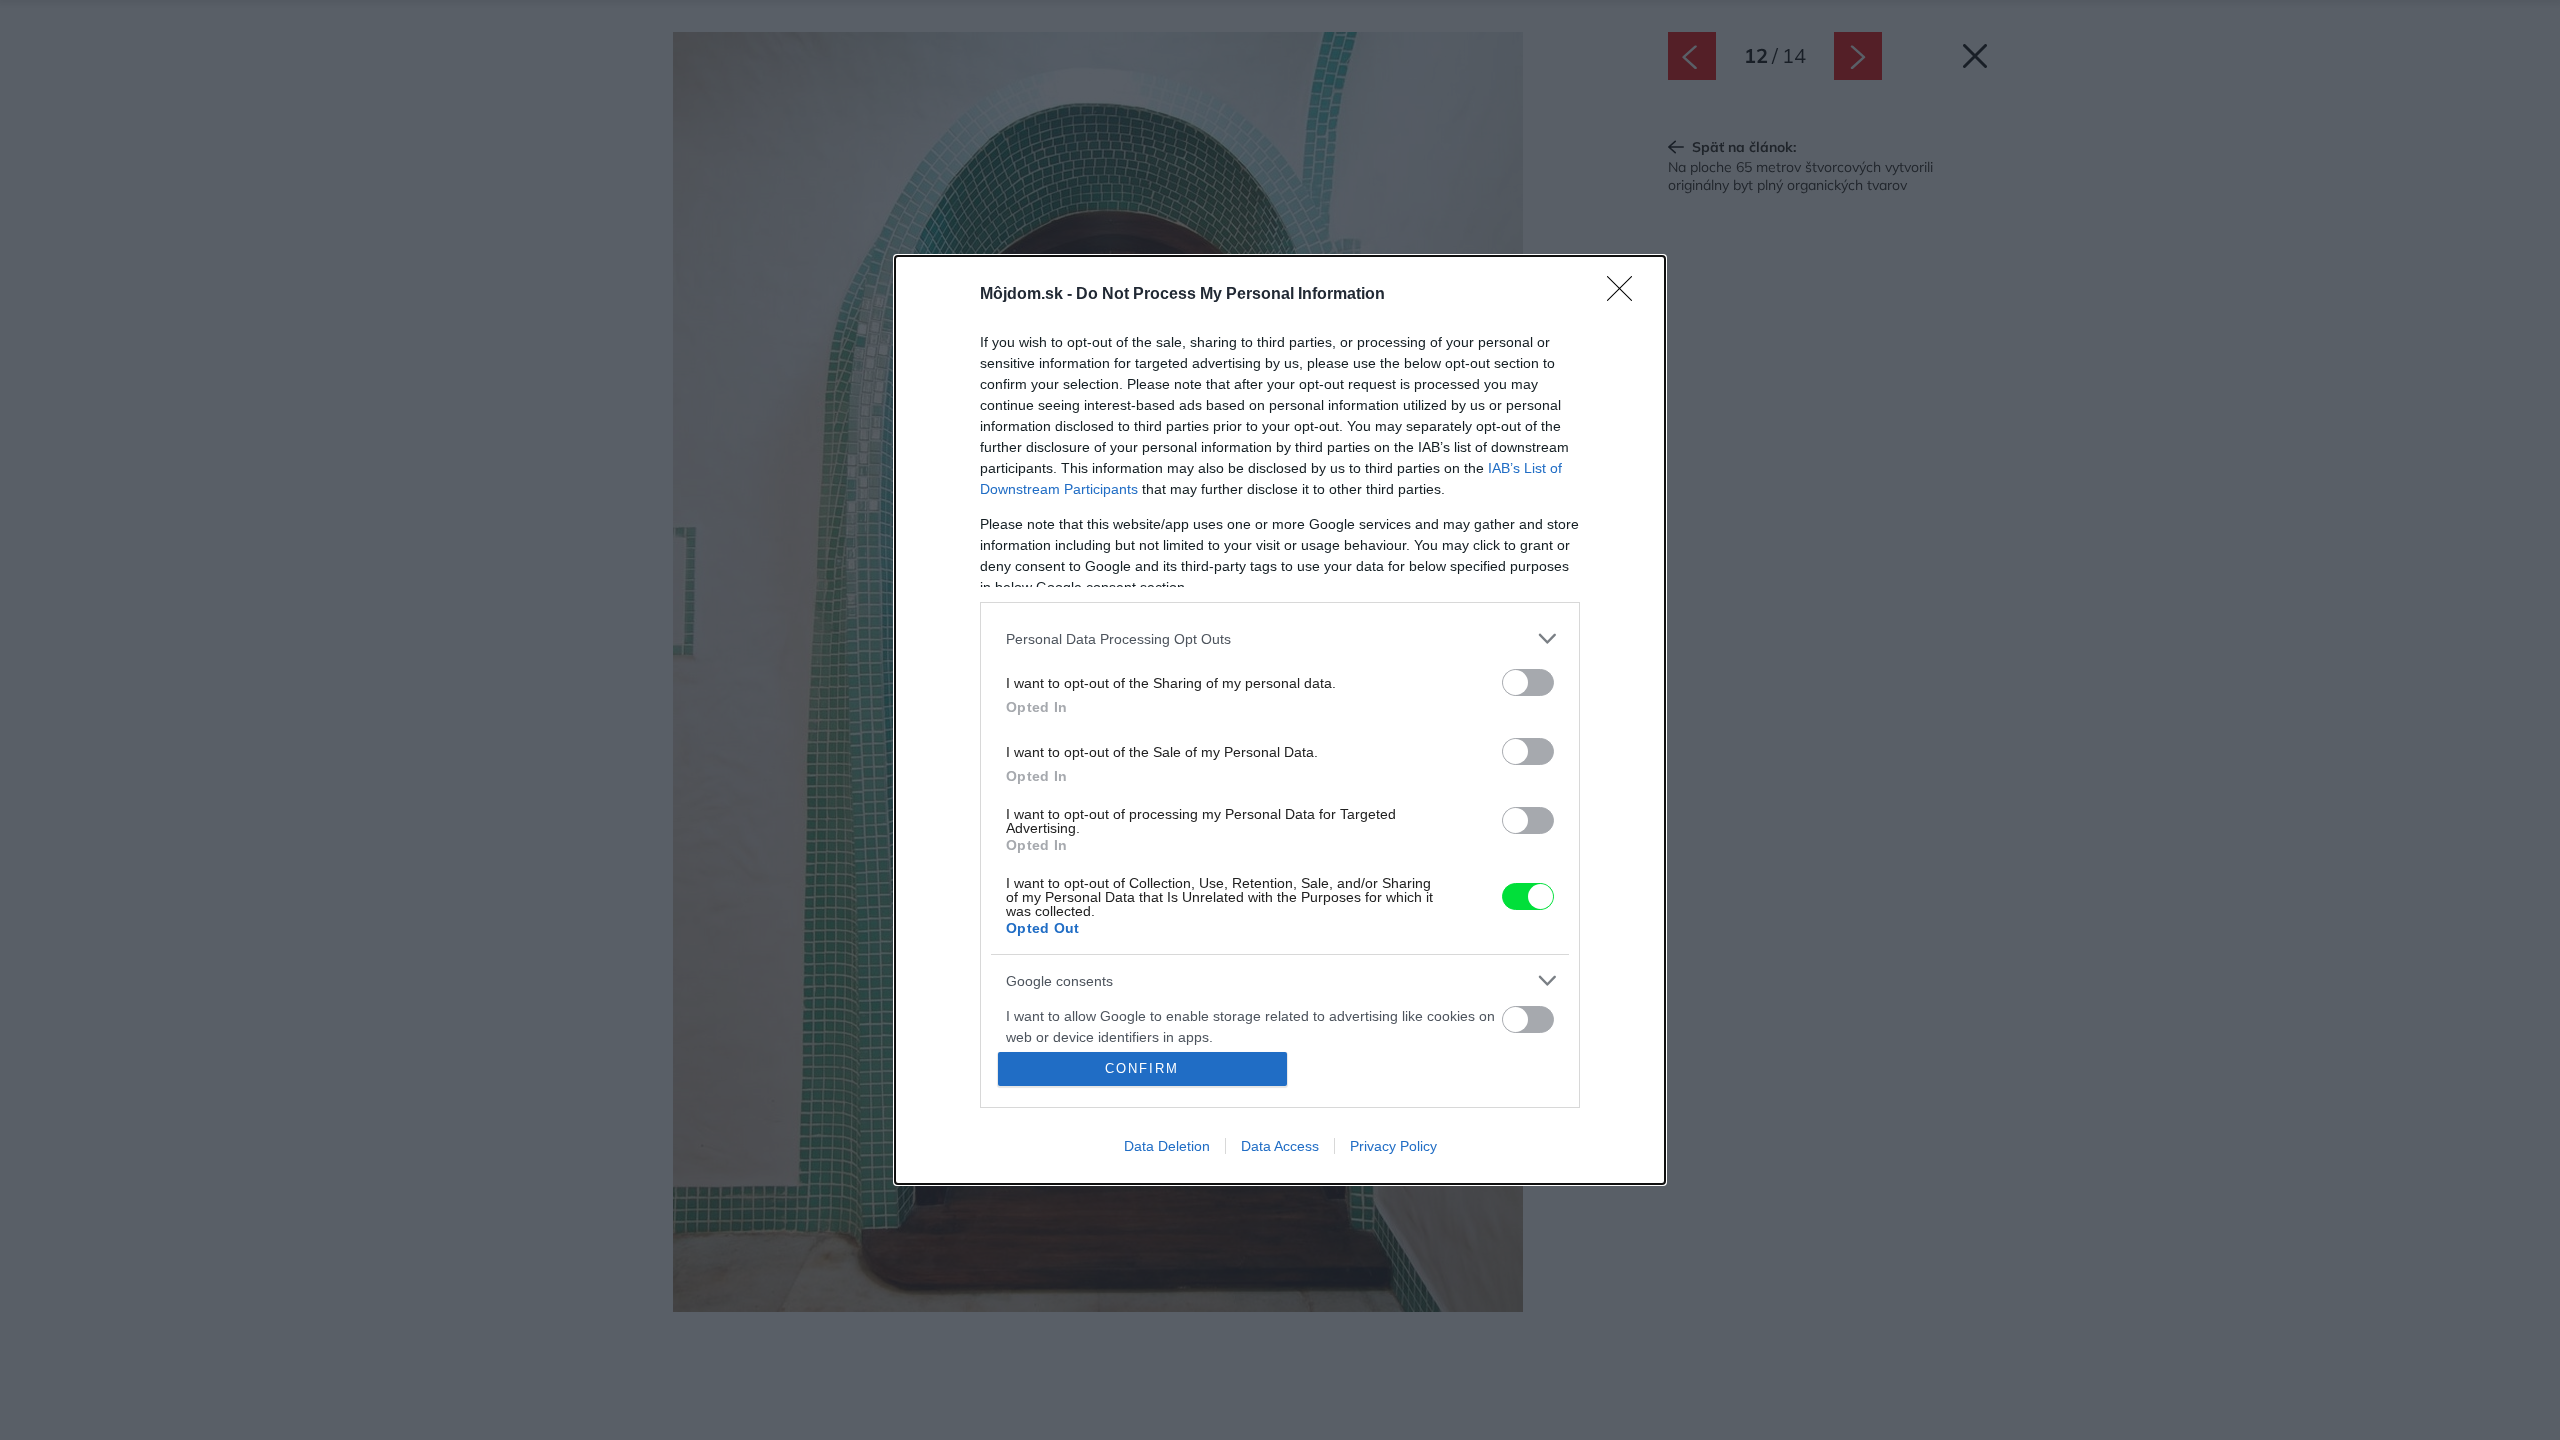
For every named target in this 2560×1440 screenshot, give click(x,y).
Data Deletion (1167, 1146)
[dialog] (1280, 720)
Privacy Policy (1393, 1146)
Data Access (1280, 1146)
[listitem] (1280, 638)
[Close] (1626, 295)
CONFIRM (1142, 1068)
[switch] (1528, 682)
